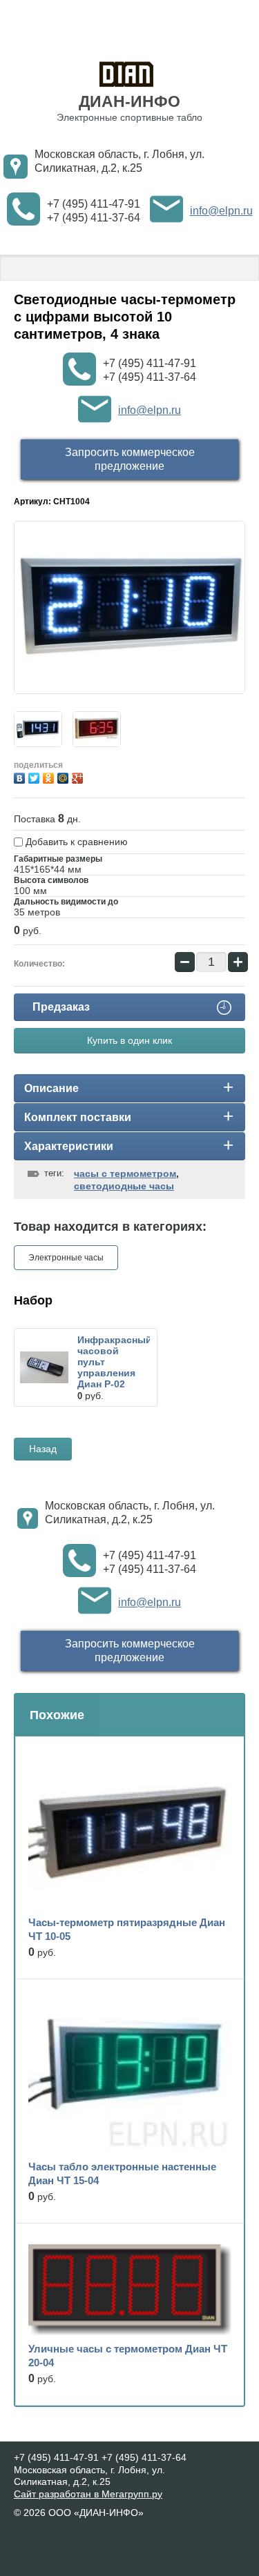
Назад (43, 1449)
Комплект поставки (78, 1117)
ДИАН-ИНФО (129, 101)
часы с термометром (125, 1173)
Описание (51, 1088)
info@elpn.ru (221, 211)
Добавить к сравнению (75, 842)
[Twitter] (36, 776)
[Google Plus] (79, 776)
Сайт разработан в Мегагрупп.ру (88, 2494)
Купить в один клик (129, 1040)
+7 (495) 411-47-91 (94, 204)
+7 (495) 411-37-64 (94, 218)
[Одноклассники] (50, 776)
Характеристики (69, 1146)
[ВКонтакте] (21, 776)
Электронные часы (66, 1258)
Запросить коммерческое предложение (130, 459)
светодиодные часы (124, 1186)
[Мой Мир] (65, 776)
